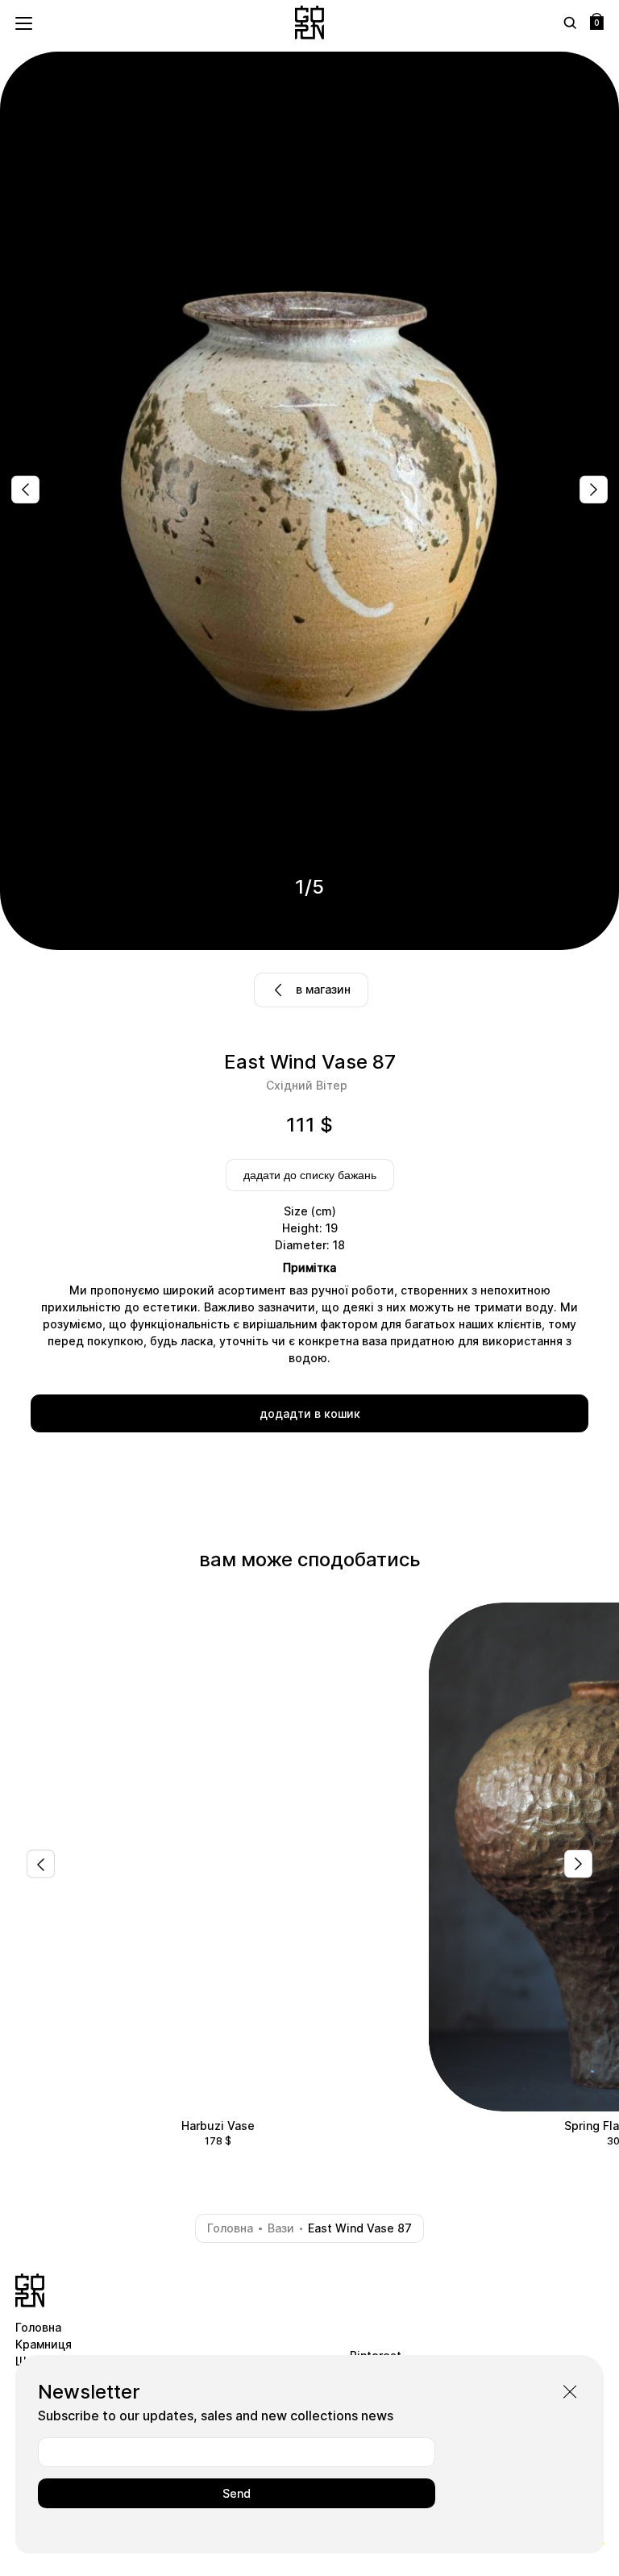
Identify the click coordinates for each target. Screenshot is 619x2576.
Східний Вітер (307, 1085)
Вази (281, 2228)
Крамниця (44, 2344)
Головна (230, 2228)
